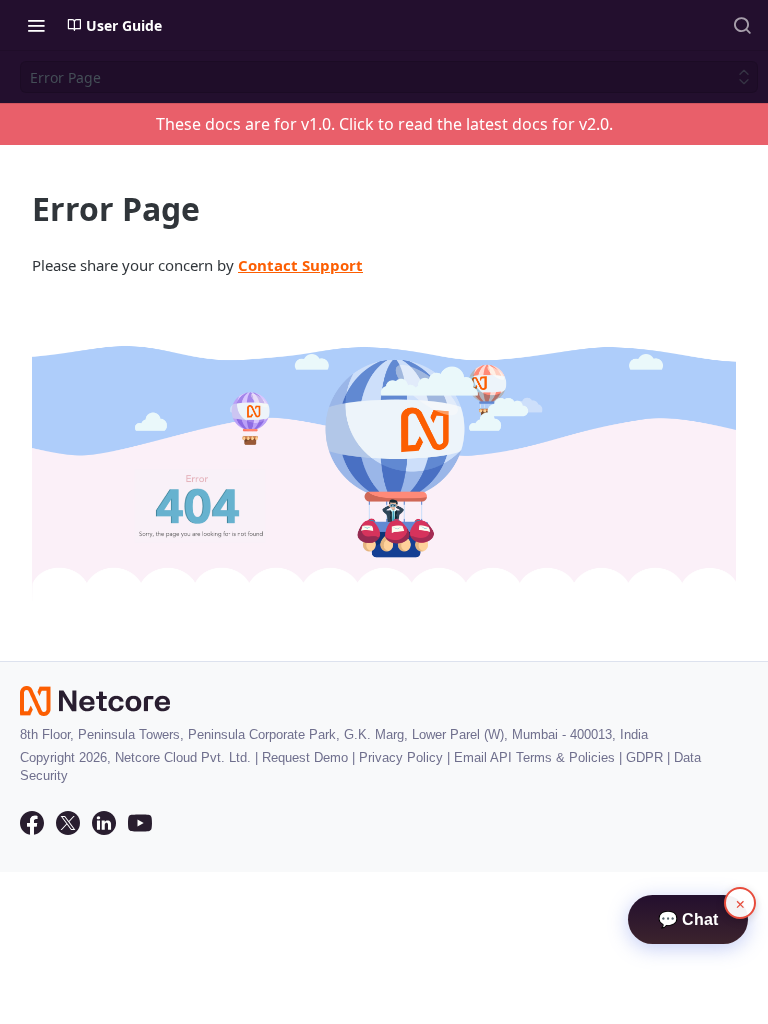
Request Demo (305, 757)
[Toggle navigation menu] (36, 25)
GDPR (644, 757)
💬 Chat (688, 919)
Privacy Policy (401, 757)
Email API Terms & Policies (534, 757)
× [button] (740, 903)
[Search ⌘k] (742, 25)
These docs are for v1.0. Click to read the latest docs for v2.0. (384, 124)
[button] (384, 459)
